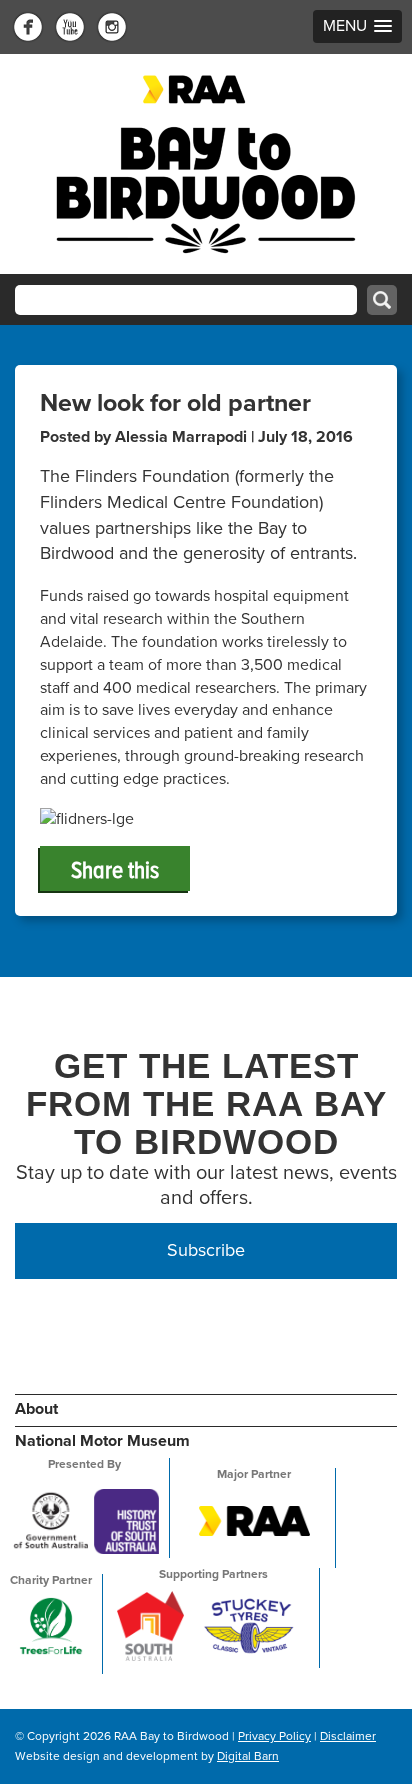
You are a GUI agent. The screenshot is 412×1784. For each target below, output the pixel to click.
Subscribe (206, 1250)
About (36, 1409)
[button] (357, 26)
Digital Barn (248, 1756)
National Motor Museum (102, 1441)
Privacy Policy (274, 1736)
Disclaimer (348, 1736)
